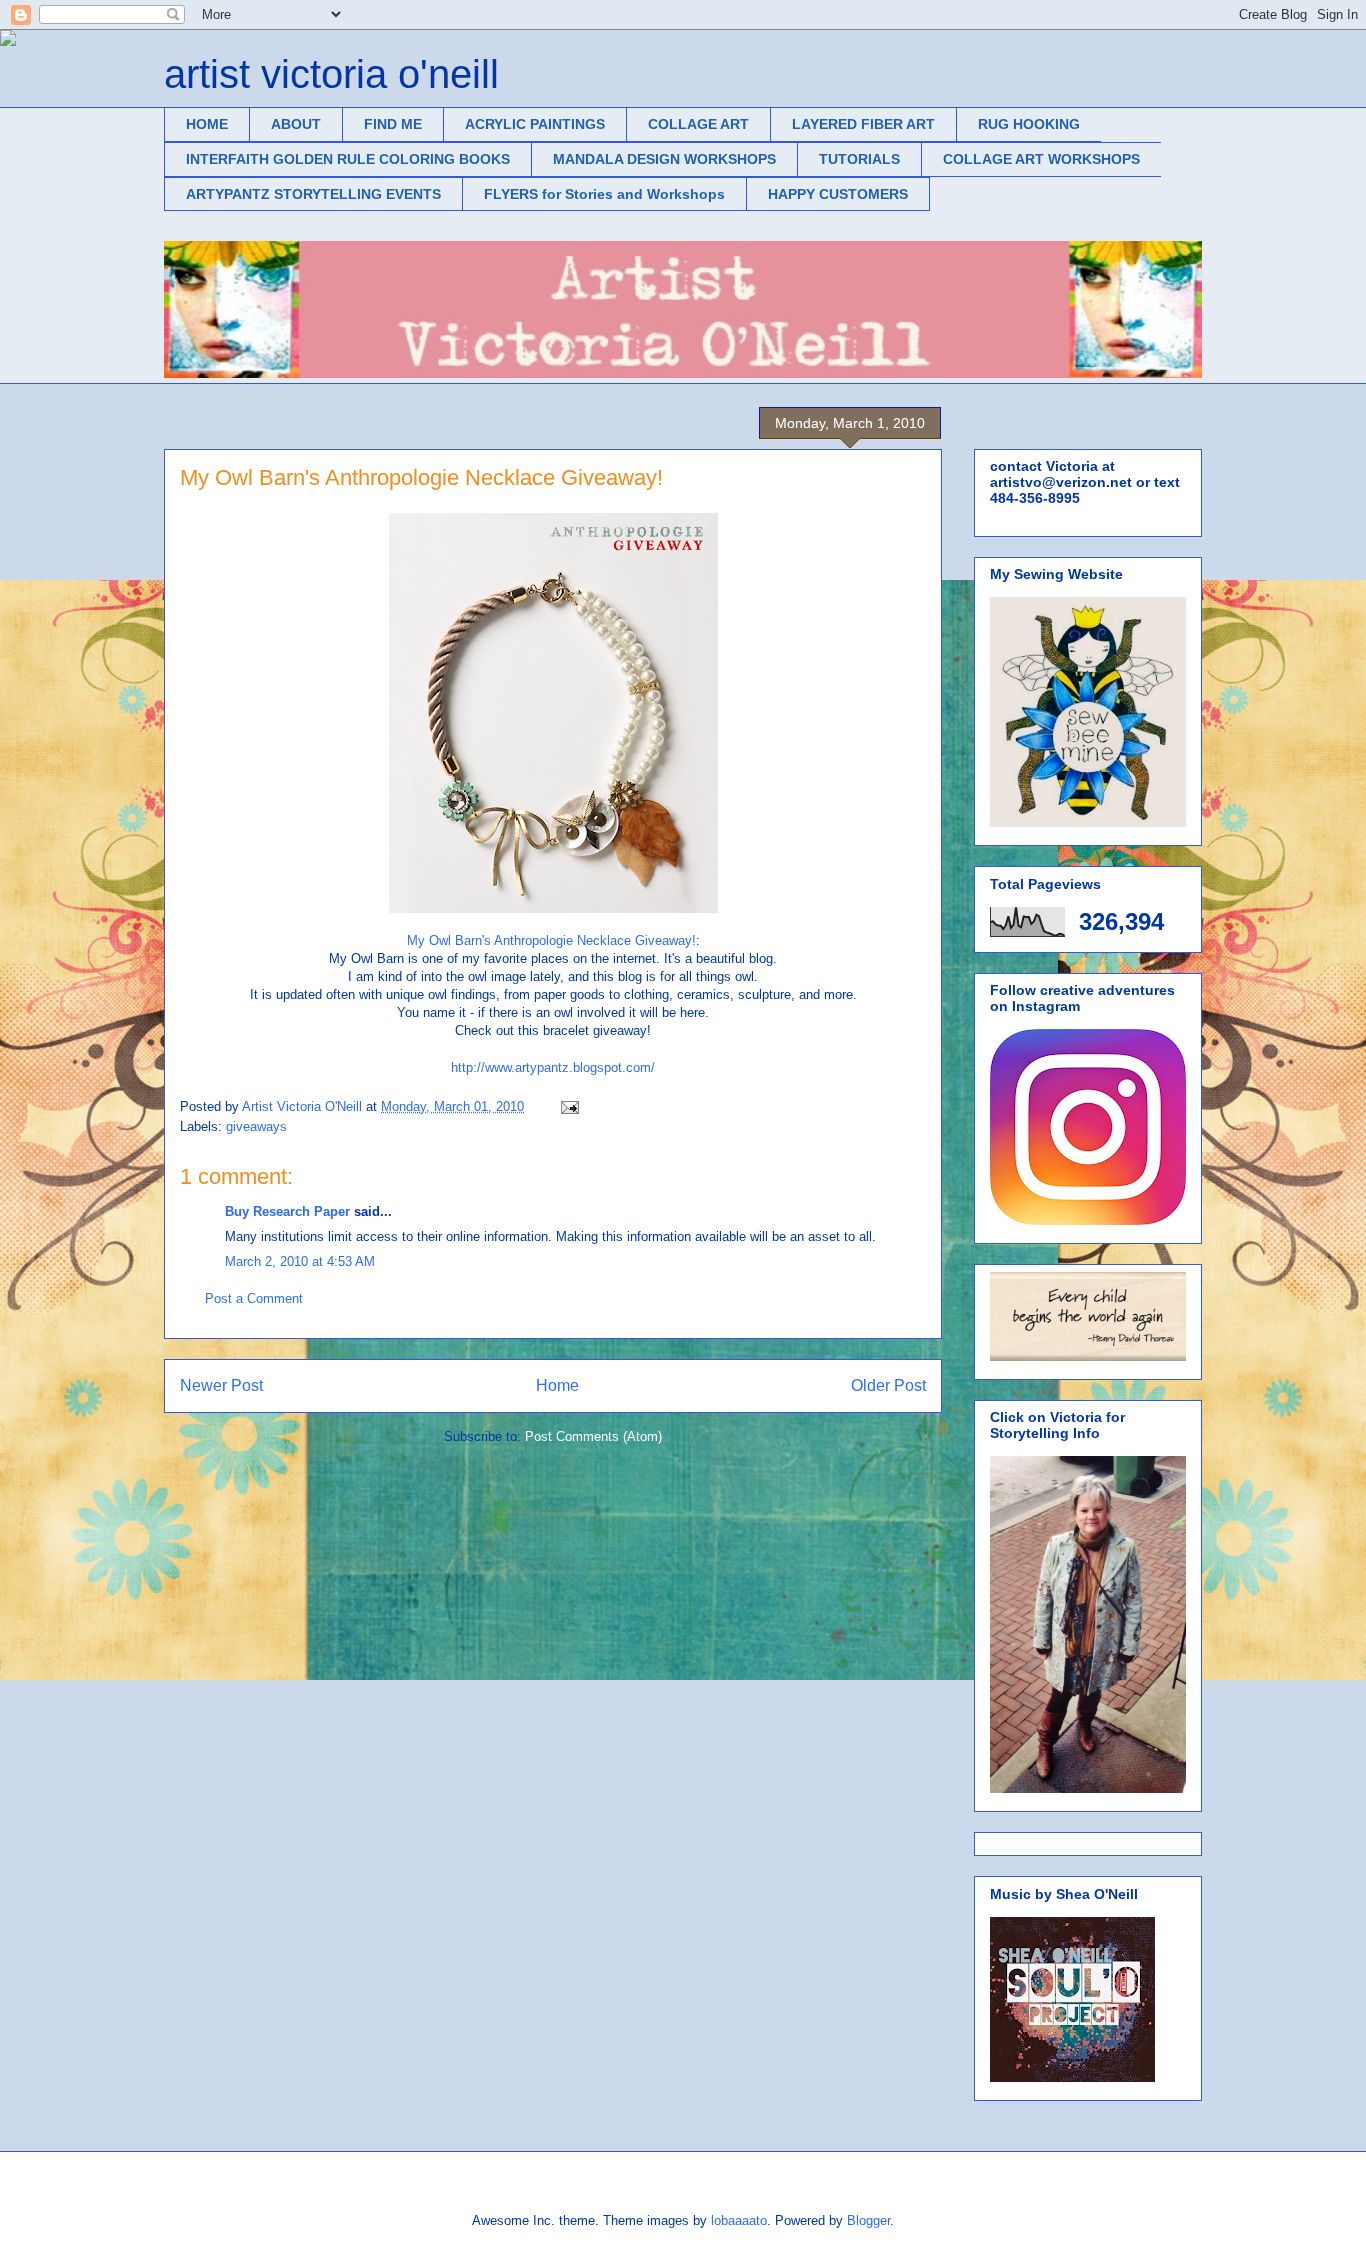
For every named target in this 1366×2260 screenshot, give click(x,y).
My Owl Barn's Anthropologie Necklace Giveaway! (551, 940)
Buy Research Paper (287, 1211)
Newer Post (221, 1385)
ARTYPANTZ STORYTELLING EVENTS (313, 194)
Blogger (868, 2220)
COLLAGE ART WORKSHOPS (1041, 159)
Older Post (888, 1385)
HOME (207, 124)
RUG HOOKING (1029, 124)
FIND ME (393, 124)
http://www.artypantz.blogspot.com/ (553, 1067)
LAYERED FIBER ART (863, 124)
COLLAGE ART (698, 124)
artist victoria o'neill (331, 74)
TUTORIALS (859, 159)
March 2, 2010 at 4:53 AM (300, 1261)
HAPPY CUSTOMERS (838, 194)
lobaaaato (739, 2220)
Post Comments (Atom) (593, 1436)
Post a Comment (254, 1298)
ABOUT (296, 124)
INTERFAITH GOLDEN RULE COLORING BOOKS (348, 159)
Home (557, 1385)
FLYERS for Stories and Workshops (604, 194)
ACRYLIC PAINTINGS (535, 124)
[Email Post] (568, 1106)
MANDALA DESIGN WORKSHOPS (664, 159)
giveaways (256, 1126)
